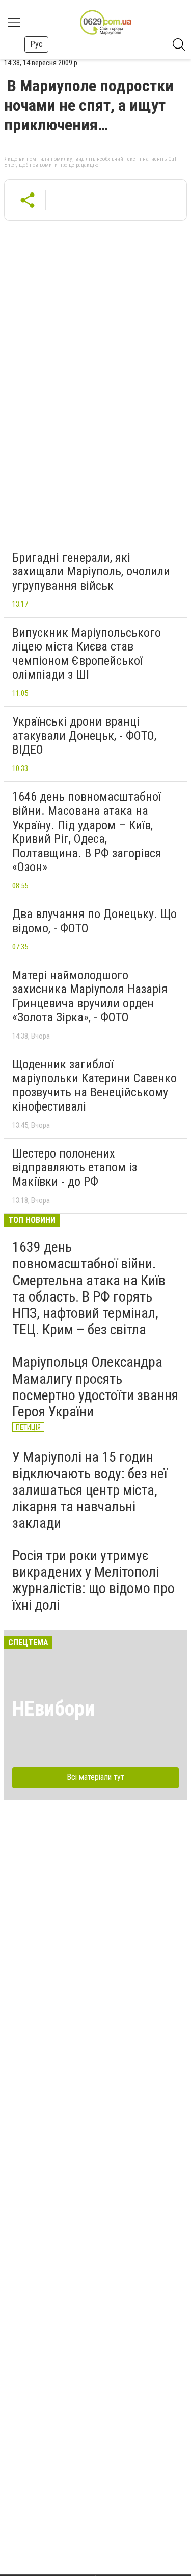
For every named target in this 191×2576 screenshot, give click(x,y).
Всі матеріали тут (95, 1777)
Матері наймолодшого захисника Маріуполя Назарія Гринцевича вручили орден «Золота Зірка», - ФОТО (90, 996)
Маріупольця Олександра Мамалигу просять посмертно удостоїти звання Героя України (95, 1387)
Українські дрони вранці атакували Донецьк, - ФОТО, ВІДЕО (84, 736)
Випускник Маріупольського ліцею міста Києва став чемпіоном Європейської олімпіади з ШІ (87, 654)
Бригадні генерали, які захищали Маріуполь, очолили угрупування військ (91, 572)
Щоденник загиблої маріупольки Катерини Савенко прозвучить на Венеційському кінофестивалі (94, 1085)
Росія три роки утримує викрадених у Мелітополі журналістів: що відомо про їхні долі (93, 1580)
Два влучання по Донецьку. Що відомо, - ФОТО (94, 921)
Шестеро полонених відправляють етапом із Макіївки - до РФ (75, 1167)
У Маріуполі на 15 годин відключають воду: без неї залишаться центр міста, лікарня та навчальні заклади (90, 1490)
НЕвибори (53, 1709)
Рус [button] (36, 44)
